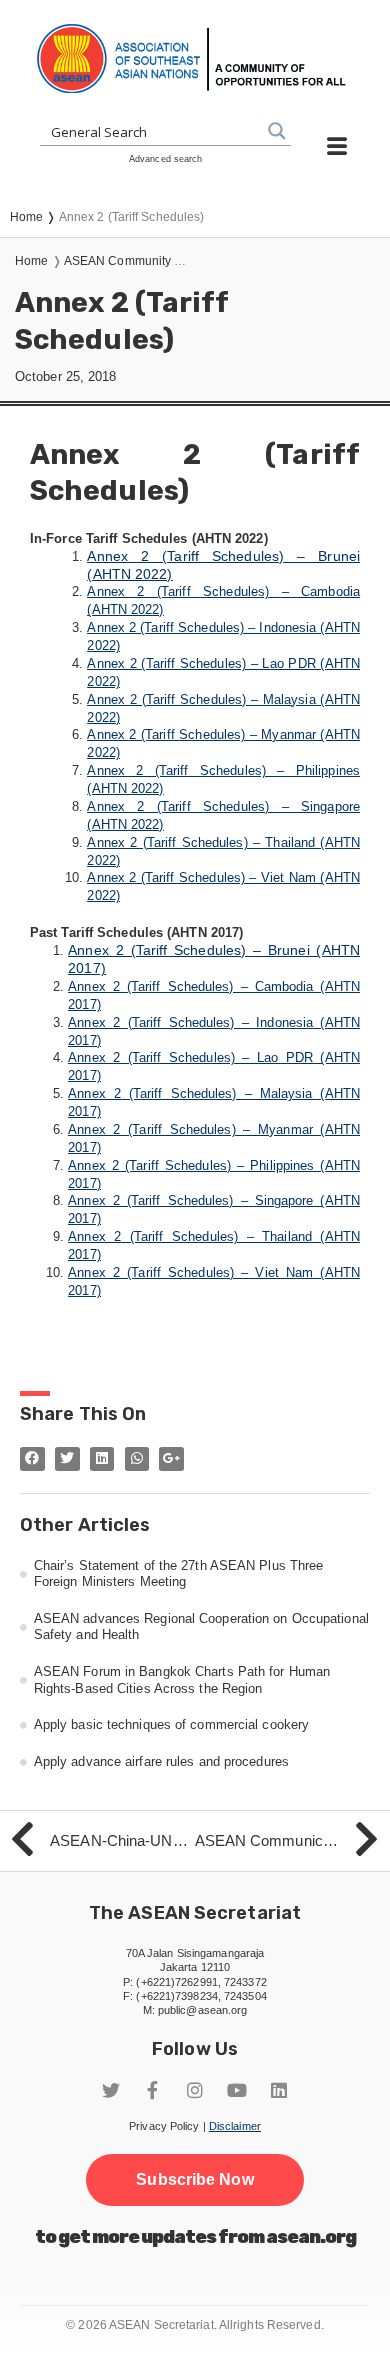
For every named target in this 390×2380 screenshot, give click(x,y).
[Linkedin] (279, 2090)
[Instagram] (195, 2090)
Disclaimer (235, 2126)
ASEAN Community (118, 261)
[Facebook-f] (153, 2090)
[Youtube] (237, 2090)
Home (31, 261)
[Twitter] (111, 2090)
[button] (194, 2180)
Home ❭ (34, 217)
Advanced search (166, 159)
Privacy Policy (164, 2126)
